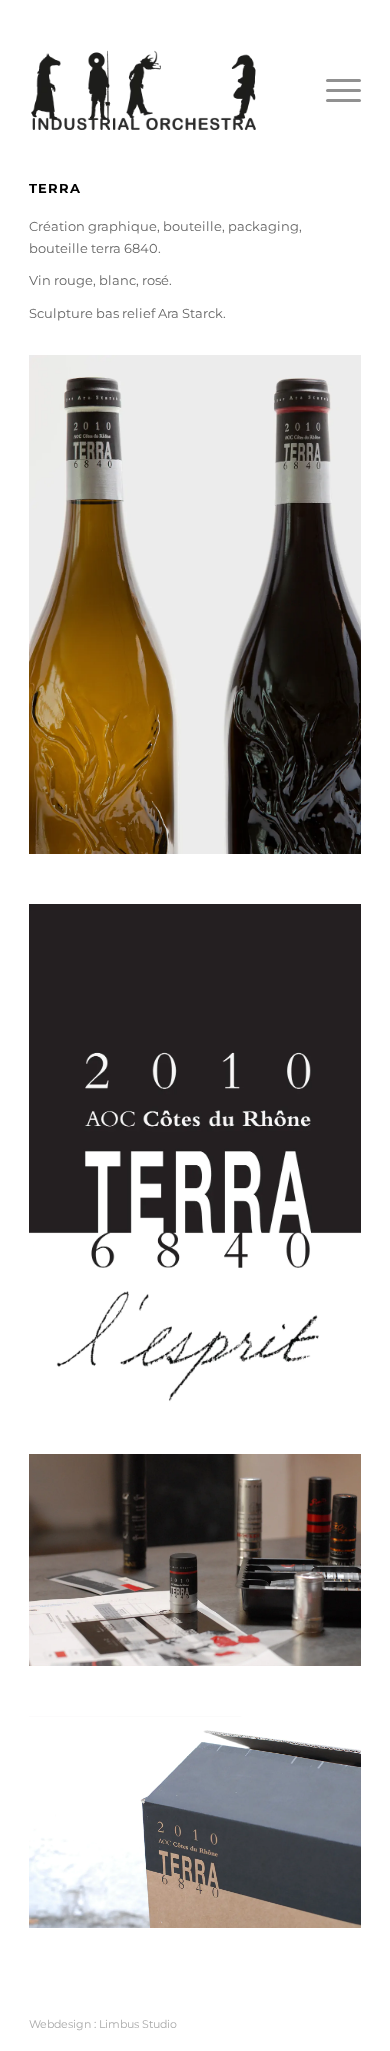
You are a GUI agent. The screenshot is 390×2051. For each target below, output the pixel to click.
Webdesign (60, 2024)
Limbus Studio (138, 2024)
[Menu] (333, 90)
